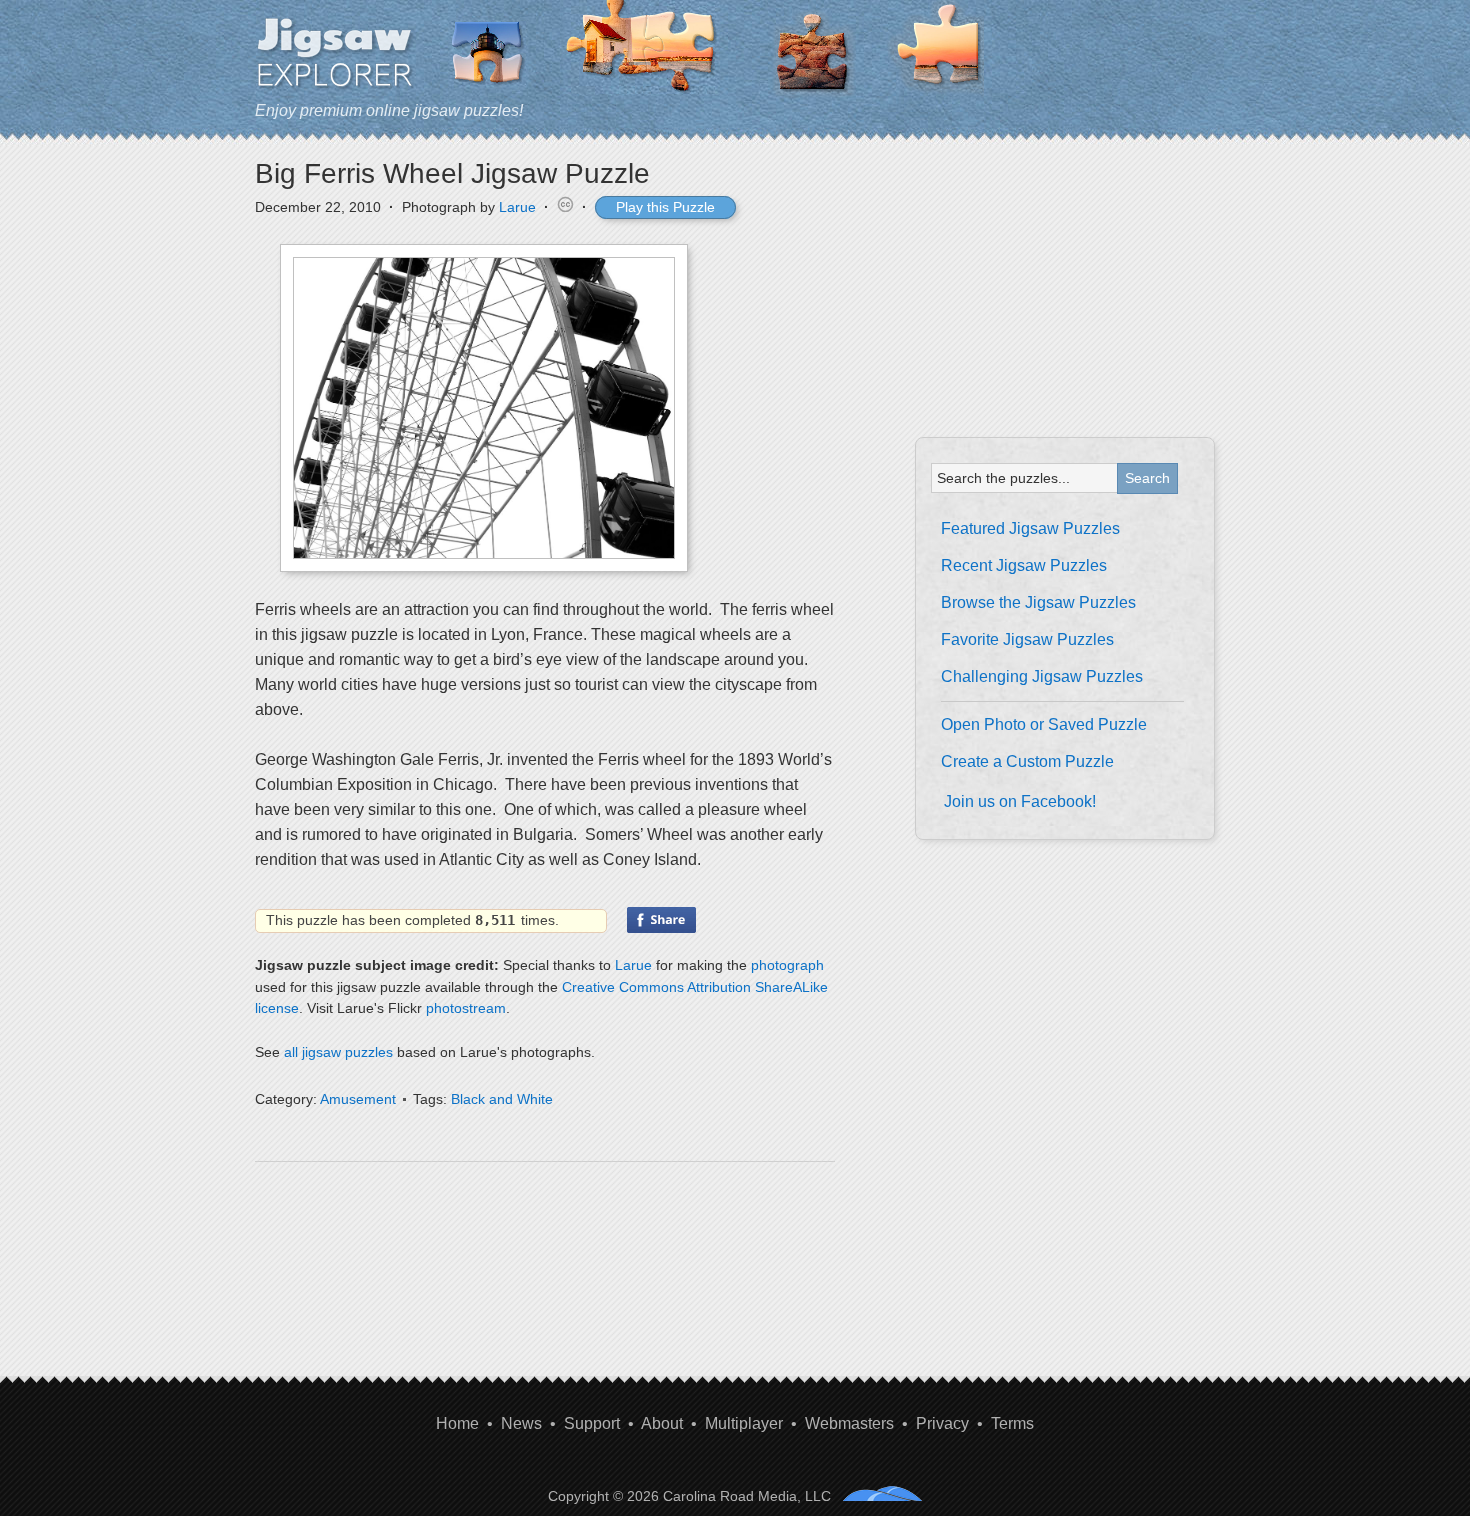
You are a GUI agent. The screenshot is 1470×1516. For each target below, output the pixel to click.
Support (592, 1423)
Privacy (942, 1423)
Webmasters (849, 1423)
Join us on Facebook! (1020, 801)
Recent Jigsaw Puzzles (1024, 565)
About (662, 1423)
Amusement (358, 1099)
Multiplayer (744, 1423)
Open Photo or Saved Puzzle (1044, 724)
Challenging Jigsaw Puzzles (1042, 676)
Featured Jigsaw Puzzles (1030, 528)
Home (457, 1423)
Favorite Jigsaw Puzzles (1027, 639)
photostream (466, 1008)
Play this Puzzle (665, 207)
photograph (787, 965)
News (521, 1423)
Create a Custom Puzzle (1027, 761)
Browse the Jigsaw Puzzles (1038, 602)
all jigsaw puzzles (338, 1052)
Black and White (502, 1099)
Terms (1012, 1423)
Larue (517, 207)
